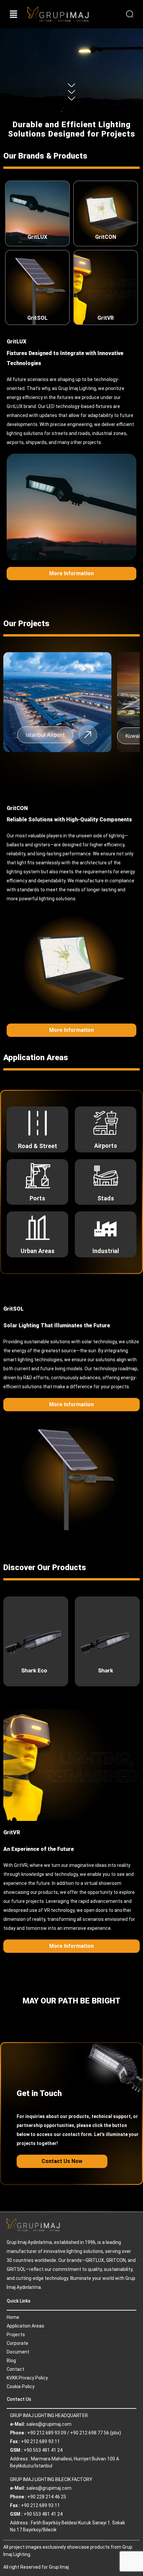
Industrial (106, 1251)
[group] (60, 702)
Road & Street (38, 1146)
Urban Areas (38, 1251)
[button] (14, 14)
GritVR (106, 318)
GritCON (106, 237)
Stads (106, 1198)
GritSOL (37, 318)
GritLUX (37, 237)
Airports (106, 1146)
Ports (37, 1198)
